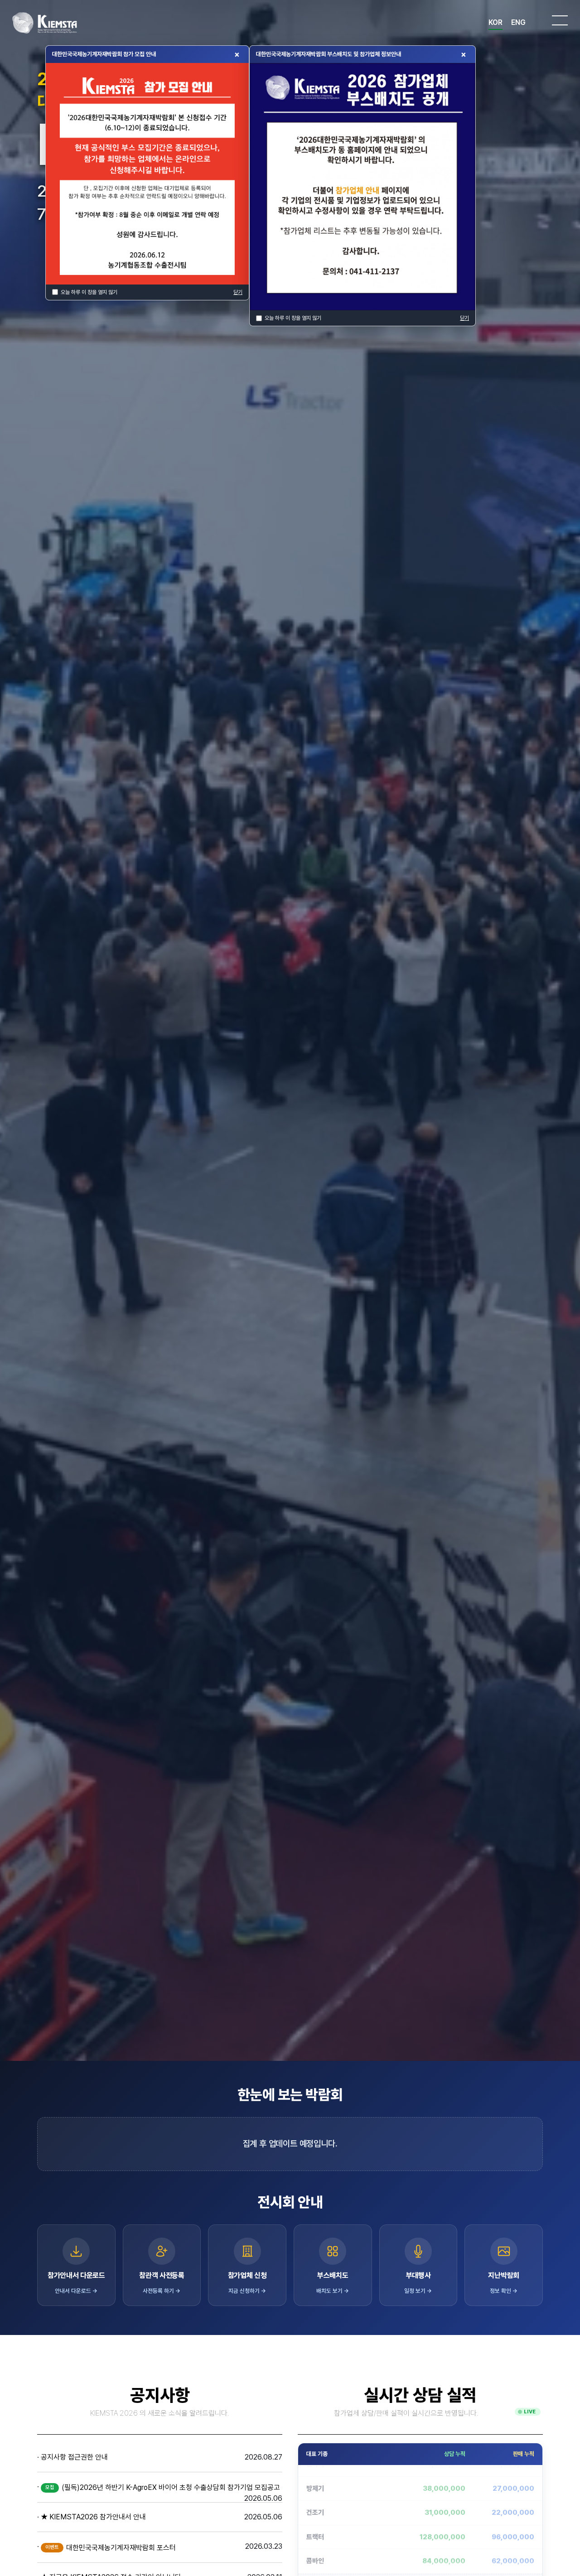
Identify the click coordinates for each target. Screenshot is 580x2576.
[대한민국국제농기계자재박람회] (47, 23)
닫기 (238, 292)
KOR (495, 22)
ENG (518, 22)
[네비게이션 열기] (560, 20)
